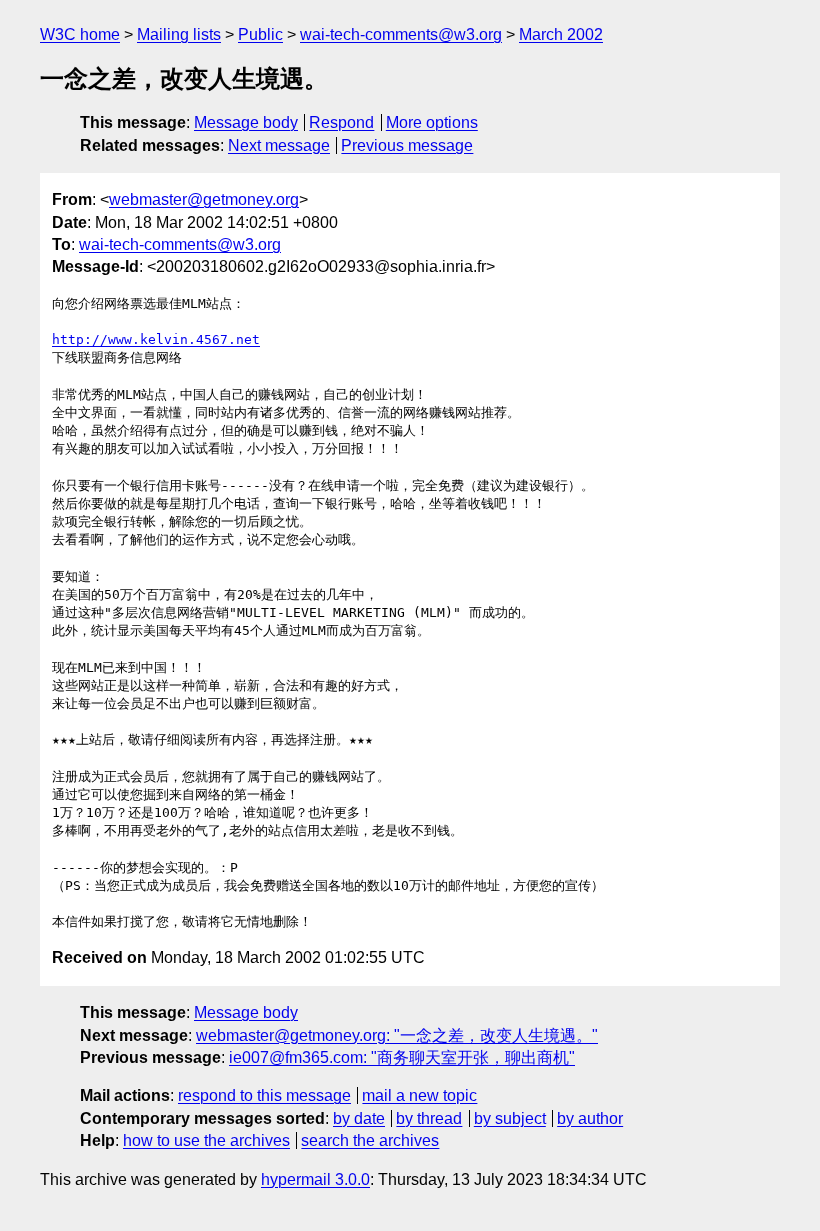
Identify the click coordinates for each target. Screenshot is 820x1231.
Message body (246, 122)
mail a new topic (419, 1095)
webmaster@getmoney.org (204, 199)
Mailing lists (179, 34)
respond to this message (264, 1095)
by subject (510, 1118)
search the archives (370, 1140)
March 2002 (561, 34)
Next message (279, 145)
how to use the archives (206, 1140)
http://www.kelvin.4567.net (156, 339)
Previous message (407, 145)
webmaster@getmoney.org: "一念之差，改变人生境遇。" (397, 1035)
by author (590, 1118)
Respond (341, 122)
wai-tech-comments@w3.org (401, 34)
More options (432, 122)
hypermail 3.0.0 (315, 1179)
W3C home (80, 34)
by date (359, 1118)
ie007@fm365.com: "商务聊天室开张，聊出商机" (402, 1057)
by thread (429, 1118)
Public (260, 34)
